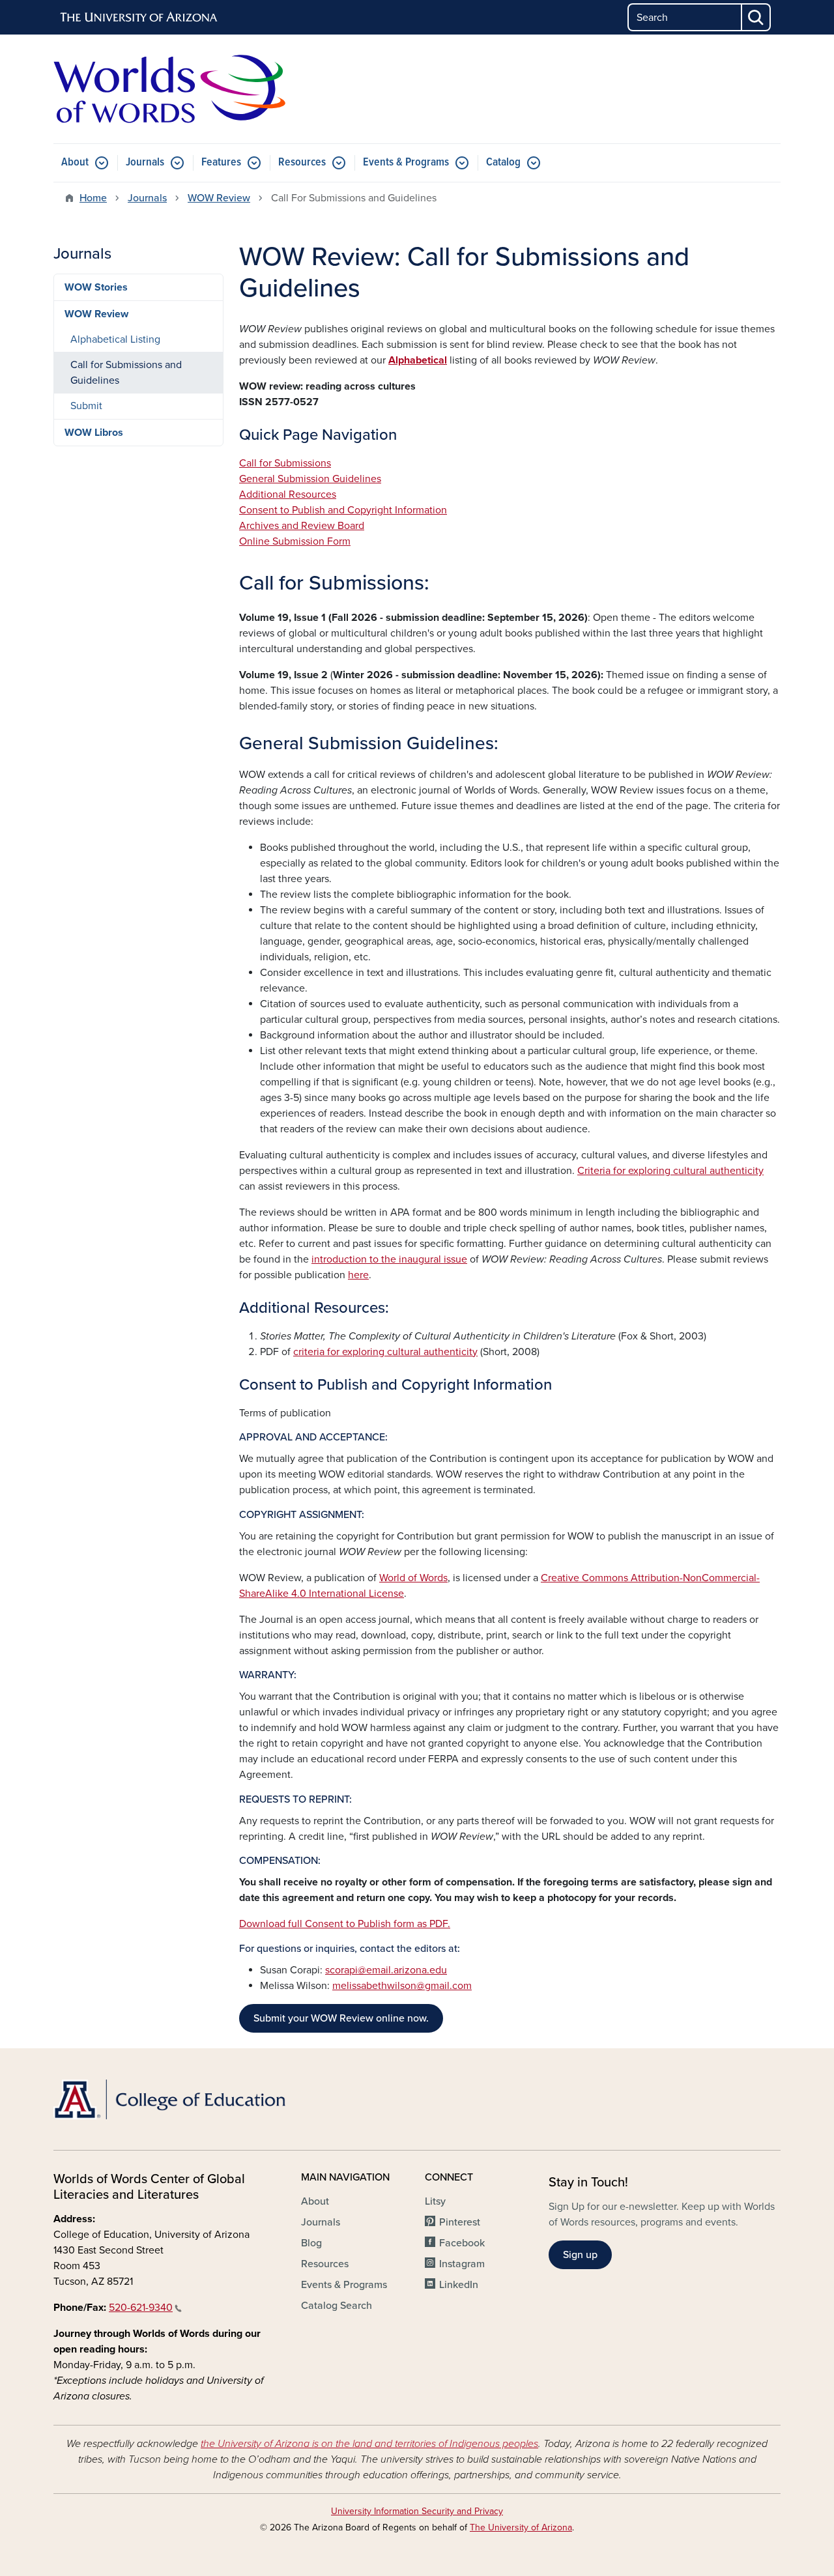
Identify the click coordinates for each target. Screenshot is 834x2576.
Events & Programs (406, 163)
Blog (311, 2243)
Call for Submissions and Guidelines (126, 373)
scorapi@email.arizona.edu (386, 1970)
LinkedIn (459, 2285)
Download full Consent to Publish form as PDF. (345, 1924)
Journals (145, 163)
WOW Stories (96, 287)
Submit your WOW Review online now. (341, 2018)
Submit (86, 406)
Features (221, 163)
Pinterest (460, 2222)
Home (93, 198)
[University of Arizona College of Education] (169, 2099)
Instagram (462, 2264)
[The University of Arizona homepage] (139, 18)
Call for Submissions (285, 463)
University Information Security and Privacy (417, 2511)
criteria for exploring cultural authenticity (385, 1352)
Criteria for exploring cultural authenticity (670, 1171)
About (75, 163)
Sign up (580, 2255)
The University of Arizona (521, 2527)
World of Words (413, 1578)
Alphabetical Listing (115, 339)
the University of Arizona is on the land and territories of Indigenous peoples (369, 2444)
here (358, 1275)
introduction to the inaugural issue (389, 1259)
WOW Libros (94, 433)
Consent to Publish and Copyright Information (343, 510)
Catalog (503, 163)
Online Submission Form (295, 541)
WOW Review (219, 198)
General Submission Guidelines (310, 479)
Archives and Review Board (302, 526)
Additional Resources (288, 494)
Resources (302, 163)
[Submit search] (756, 17)
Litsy (435, 2201)
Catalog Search (337, 2306)
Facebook (462, 2243)
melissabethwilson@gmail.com (402, 1986)
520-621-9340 (141, 2308)
